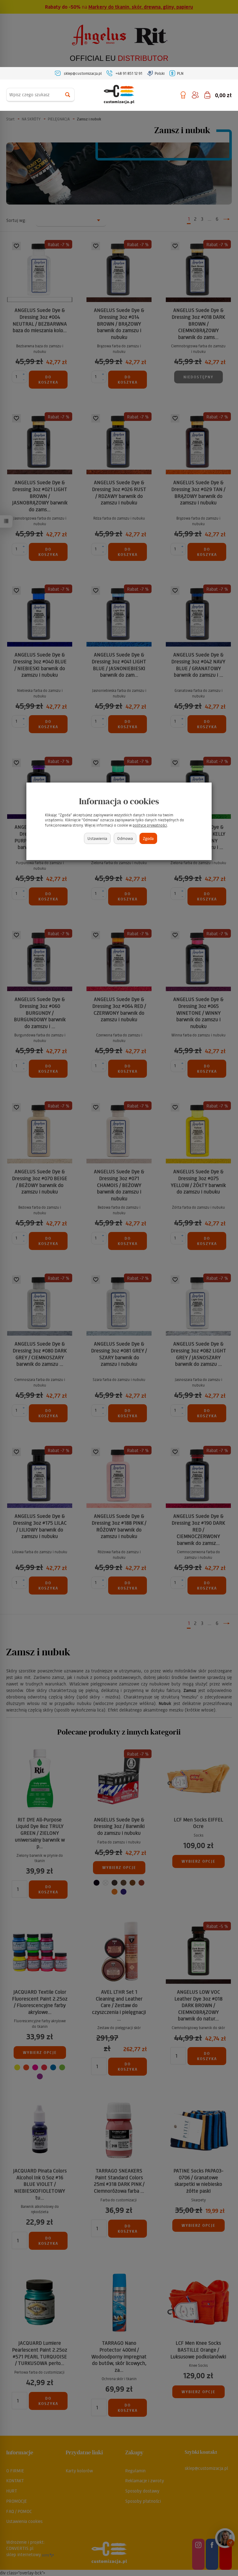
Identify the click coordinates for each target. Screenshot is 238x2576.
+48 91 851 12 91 (129, 73)
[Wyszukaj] (68, 95)
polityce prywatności (150, 825)
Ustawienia (97, 838)
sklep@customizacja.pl (83, 73)
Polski (160, 73)
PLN (180, 73)
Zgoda (148, 838)
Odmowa (125, 838)
